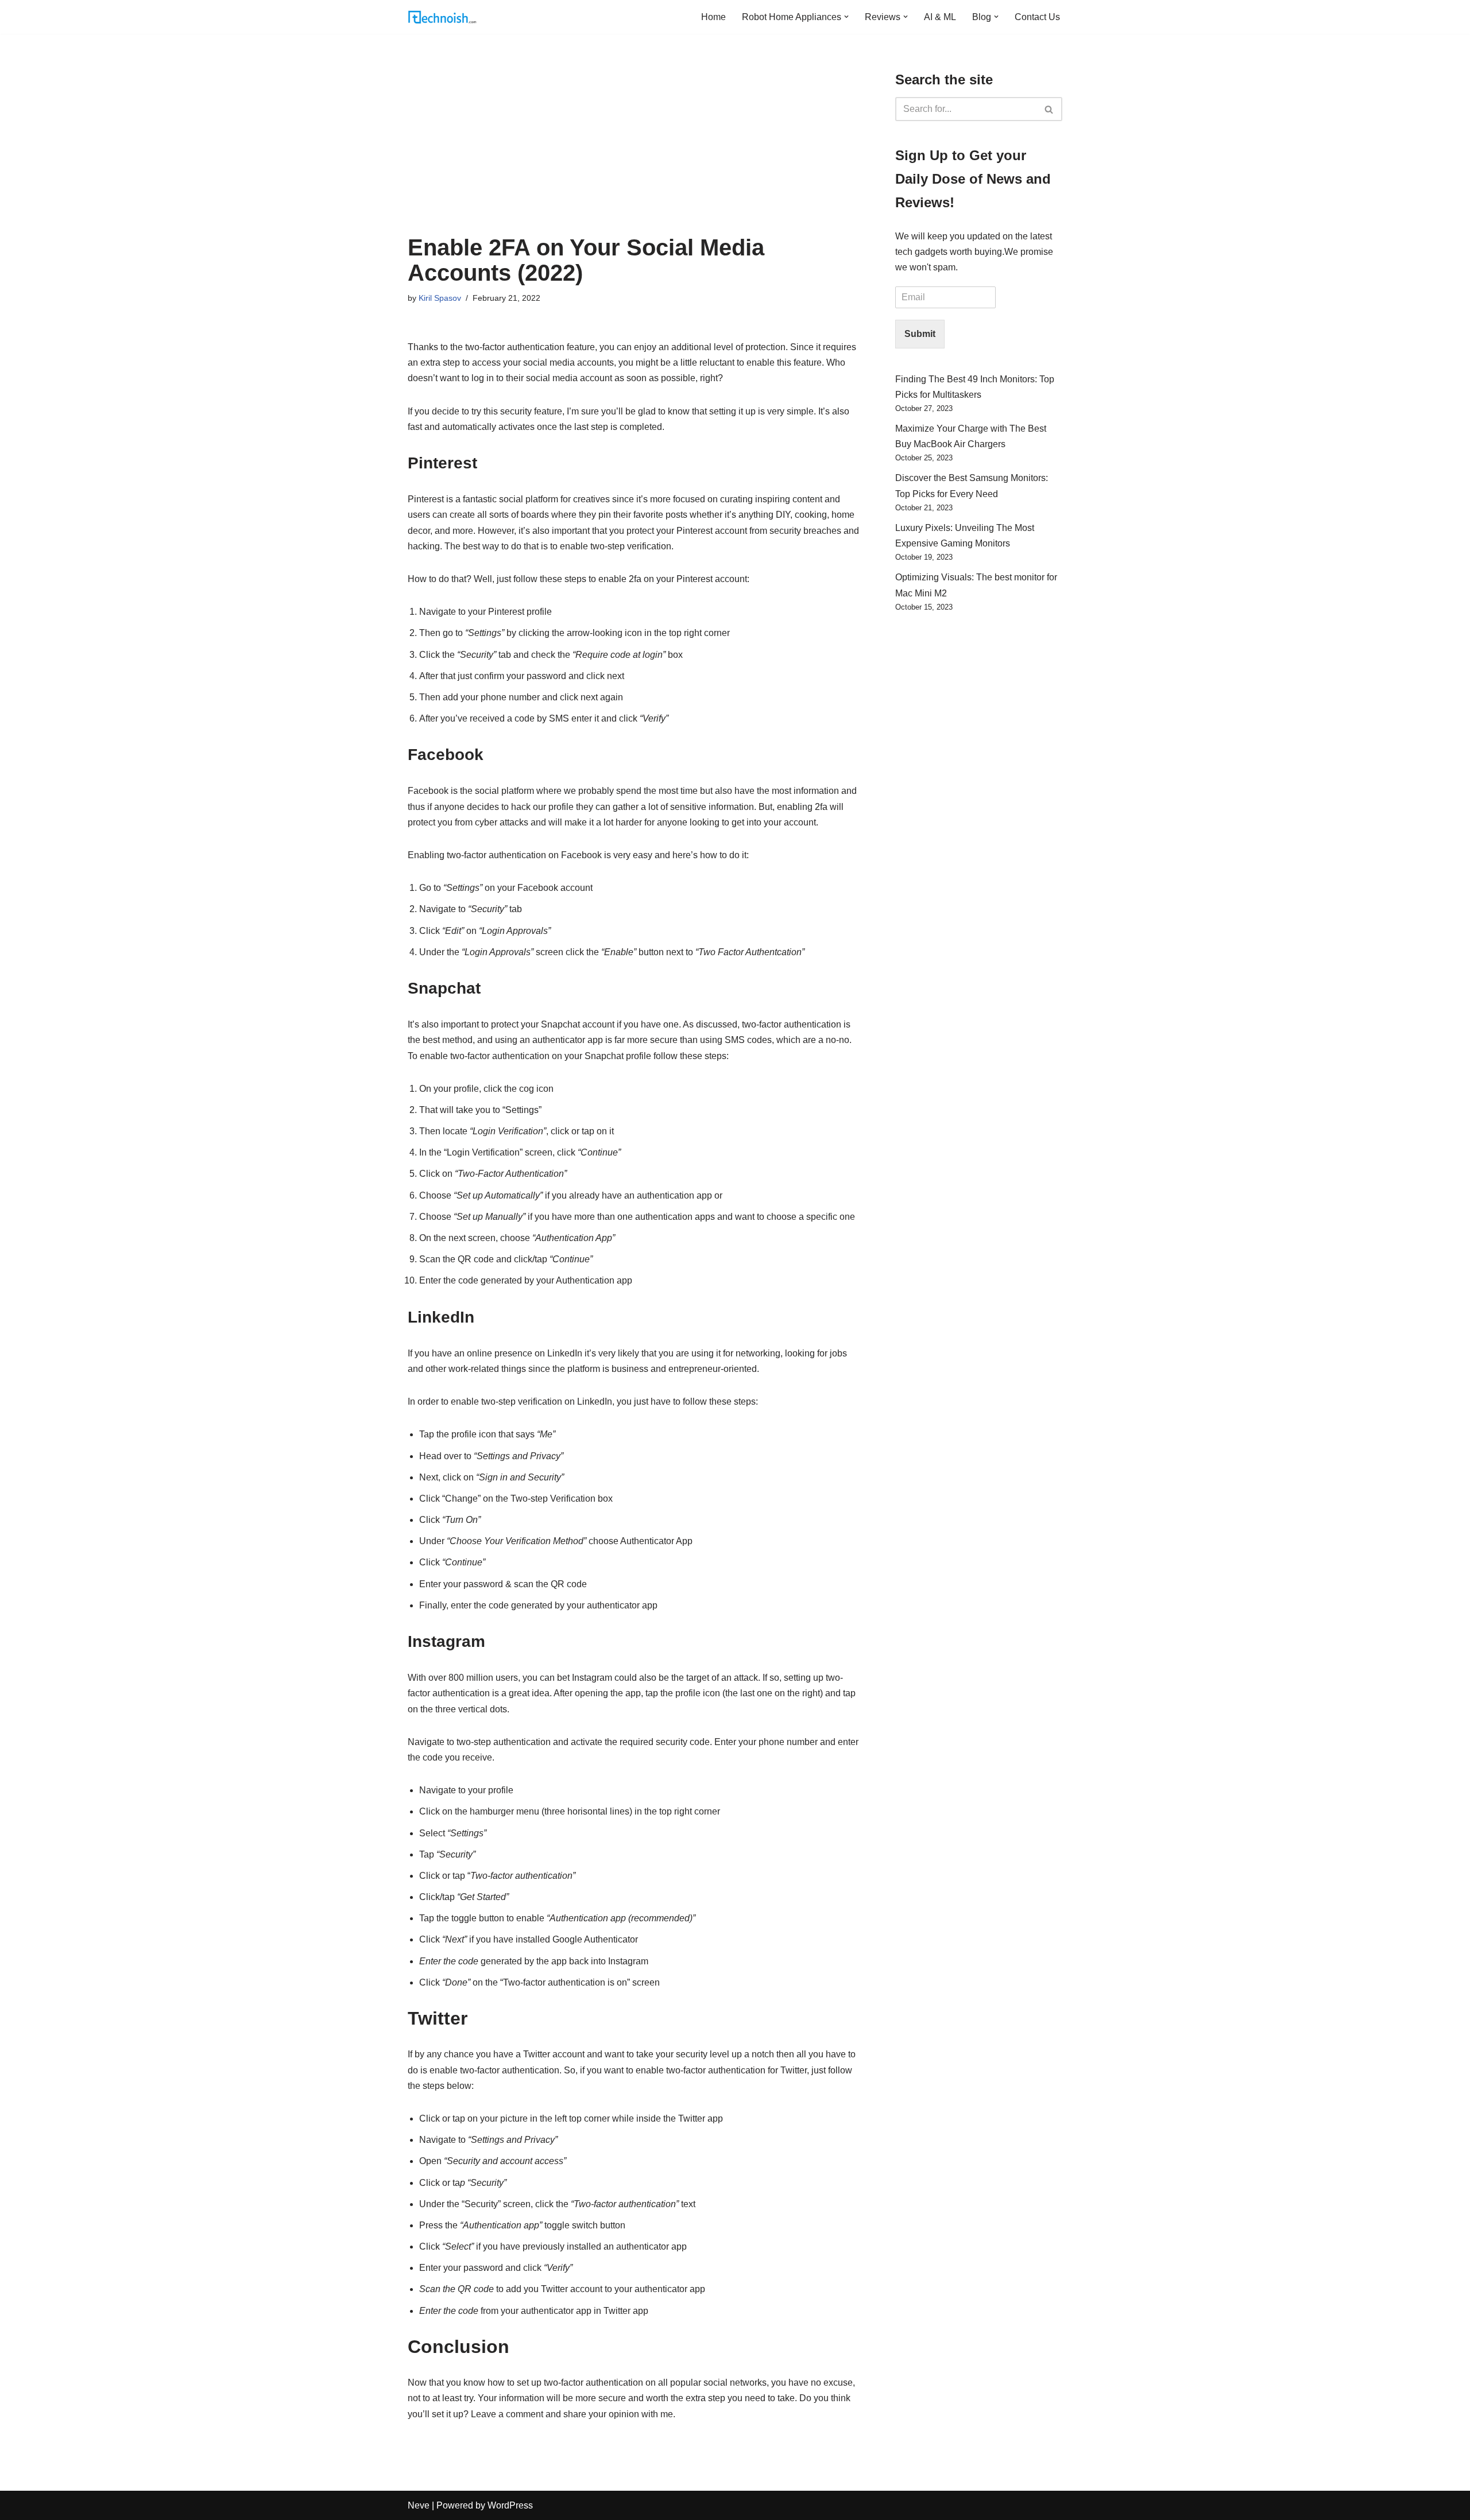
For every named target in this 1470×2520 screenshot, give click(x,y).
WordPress (510, 2505)
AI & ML (940, 17)
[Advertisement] (634, 149)
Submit (920, 334)
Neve (419, 2505)
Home (713, 17)
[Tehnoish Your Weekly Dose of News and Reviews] (442, 17)
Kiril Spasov (440, 298)
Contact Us (1037, 17)
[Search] (1049, 109)
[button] (846, 17)
